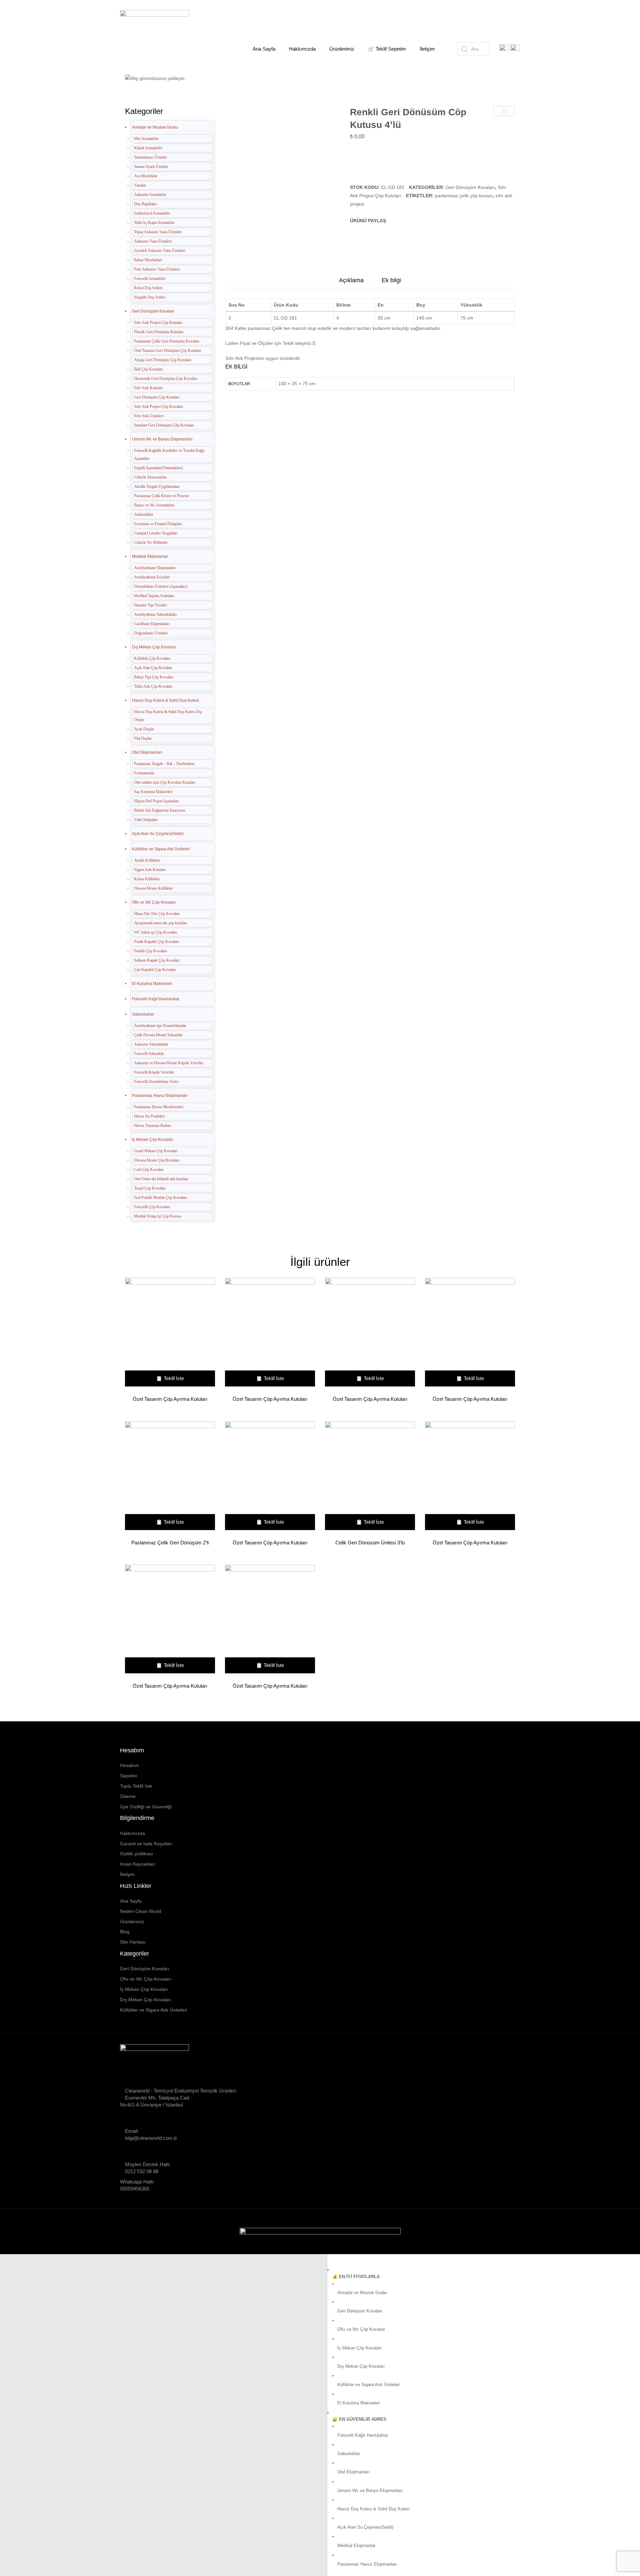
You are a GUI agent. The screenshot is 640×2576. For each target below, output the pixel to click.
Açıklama (351, 280)
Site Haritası (133, 1942)
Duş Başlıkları (145, 204)
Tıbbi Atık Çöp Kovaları (153, 686)
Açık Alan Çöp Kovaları (153, 668)
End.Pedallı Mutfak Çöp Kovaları (160, 1198)
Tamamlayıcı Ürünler (150, 157)
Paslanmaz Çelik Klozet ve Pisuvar (161, 496)
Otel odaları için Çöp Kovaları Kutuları (165, 782)
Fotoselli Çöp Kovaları (152, 1207)
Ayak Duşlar (144, 729)
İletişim (127, 1874)
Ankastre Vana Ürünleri (153, 241)
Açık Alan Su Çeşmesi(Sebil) (158, 834)
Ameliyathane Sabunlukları (155, 614)
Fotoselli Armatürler (150, 279)
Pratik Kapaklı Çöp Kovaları (156, 942)
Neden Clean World (141, 1911)
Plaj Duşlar (143, 738)
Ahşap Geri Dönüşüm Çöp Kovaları (163, 360)
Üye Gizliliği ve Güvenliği (146, 1807)
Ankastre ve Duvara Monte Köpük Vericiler (169, 1063)
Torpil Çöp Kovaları (150, 1188)
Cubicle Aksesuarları (150, 477)
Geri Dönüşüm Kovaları (208, 74)
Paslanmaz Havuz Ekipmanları (160, 1096)
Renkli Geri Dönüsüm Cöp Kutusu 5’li (510, 112)
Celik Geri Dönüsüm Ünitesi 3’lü (370, 1543)
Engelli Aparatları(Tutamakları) (158, 468)
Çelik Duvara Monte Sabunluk (158, 1035)
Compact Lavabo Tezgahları (156, 533)
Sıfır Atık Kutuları (148, 388)
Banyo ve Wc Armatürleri (154, 505)
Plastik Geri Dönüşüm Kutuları (159, 332)
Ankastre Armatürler (150, 195)
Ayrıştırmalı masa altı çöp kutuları (160, 923)
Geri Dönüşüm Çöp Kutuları (157, 397)
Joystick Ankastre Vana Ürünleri (160, 251)
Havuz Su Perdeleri (149, 1116)
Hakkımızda (132, 1833)
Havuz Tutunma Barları (152, 1126)
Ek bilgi (391, 280)
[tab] (351, 282)
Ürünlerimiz (132, 1922)
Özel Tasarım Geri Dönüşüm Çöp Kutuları (167, 351)
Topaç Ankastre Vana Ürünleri (158, 232)
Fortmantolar (144, 773)
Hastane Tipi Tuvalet (150, 605)
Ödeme (128, 1796)
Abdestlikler (144, 514)
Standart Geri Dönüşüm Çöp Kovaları (164, 425)
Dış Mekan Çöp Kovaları (154, 647)
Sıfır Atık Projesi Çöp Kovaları (158, 407)
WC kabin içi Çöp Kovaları (155, 932)
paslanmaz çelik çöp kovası (464, 196)
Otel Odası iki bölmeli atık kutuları (161, 1179)
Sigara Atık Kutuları (150, 870)
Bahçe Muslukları (148, 260)
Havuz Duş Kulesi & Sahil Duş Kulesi (165, 700)
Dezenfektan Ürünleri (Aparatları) (161, 586)
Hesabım (129, 1765)
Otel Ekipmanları (147, 752)
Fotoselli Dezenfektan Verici (156, 1082)
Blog (125, 1932)
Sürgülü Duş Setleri (150, 297)
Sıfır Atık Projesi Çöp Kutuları (276, 74)
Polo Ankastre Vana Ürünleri (157, 269)
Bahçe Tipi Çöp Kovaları (154, 677)
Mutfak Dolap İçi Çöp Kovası (158, 1216)
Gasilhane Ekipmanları (152, 624)
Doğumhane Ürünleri (151, 633)
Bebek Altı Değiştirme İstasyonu (160, 810)
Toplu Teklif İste (136, 1786)
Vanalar (140, 185)
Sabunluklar (143, 1014)
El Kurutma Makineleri (152, 984)
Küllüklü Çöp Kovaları (152, 658)
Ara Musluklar (146, 176)
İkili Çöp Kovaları (148, 369)
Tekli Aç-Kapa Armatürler (154, 223)
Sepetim (129, 1776)
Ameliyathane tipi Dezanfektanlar (160, 1026)
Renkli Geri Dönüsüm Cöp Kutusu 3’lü (498, 112)
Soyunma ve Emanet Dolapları (158, 524)
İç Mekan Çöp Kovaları (152, 1140)
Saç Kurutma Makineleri (153, 792)
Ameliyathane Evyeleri (152, 577)
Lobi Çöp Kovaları (149, 1170)
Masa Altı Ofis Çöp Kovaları (157, 914)
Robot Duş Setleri (148, 288)
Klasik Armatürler (148, 148)
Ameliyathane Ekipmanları (155, 568)
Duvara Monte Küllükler (153, 888)
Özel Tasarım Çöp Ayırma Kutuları (170, 1399)
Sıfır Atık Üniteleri (149, 416)
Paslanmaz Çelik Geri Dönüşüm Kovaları (167, 341)
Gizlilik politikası (136, 1854)
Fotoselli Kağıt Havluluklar (156, 999)
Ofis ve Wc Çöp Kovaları (154, 902)
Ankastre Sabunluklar (151, 1044)
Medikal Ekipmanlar (150, 556)
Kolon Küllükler (147, 879)
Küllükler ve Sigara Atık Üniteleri (161, 849)
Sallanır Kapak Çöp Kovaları (157, 960)
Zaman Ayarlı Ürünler (151, 167)
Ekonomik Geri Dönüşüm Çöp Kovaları (166, 379)
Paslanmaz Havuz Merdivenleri (159, 1107)
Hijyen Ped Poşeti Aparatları (156, 801)
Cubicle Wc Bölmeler (151, 542)
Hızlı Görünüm (167, 1333)
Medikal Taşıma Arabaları (154, 596)
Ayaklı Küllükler (147, 860)
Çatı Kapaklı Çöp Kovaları (155, 970)
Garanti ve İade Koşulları (146, 1844)
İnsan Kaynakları (138, 1864)
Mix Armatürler (146, 139)
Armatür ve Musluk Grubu (155, 127)
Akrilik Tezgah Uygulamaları (157, 486)
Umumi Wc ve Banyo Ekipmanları (162, 439)
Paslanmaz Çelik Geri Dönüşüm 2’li (170, 1543)
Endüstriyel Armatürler (152, 213)
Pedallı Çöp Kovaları (150, 951)
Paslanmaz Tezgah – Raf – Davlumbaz (164, 764)
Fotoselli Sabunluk (149, 1054)
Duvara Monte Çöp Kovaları (157, 1160)
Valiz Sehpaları (146, 820)
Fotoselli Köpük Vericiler (154, 1072)
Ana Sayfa (159, 74)
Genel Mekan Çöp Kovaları (156, 1151)
